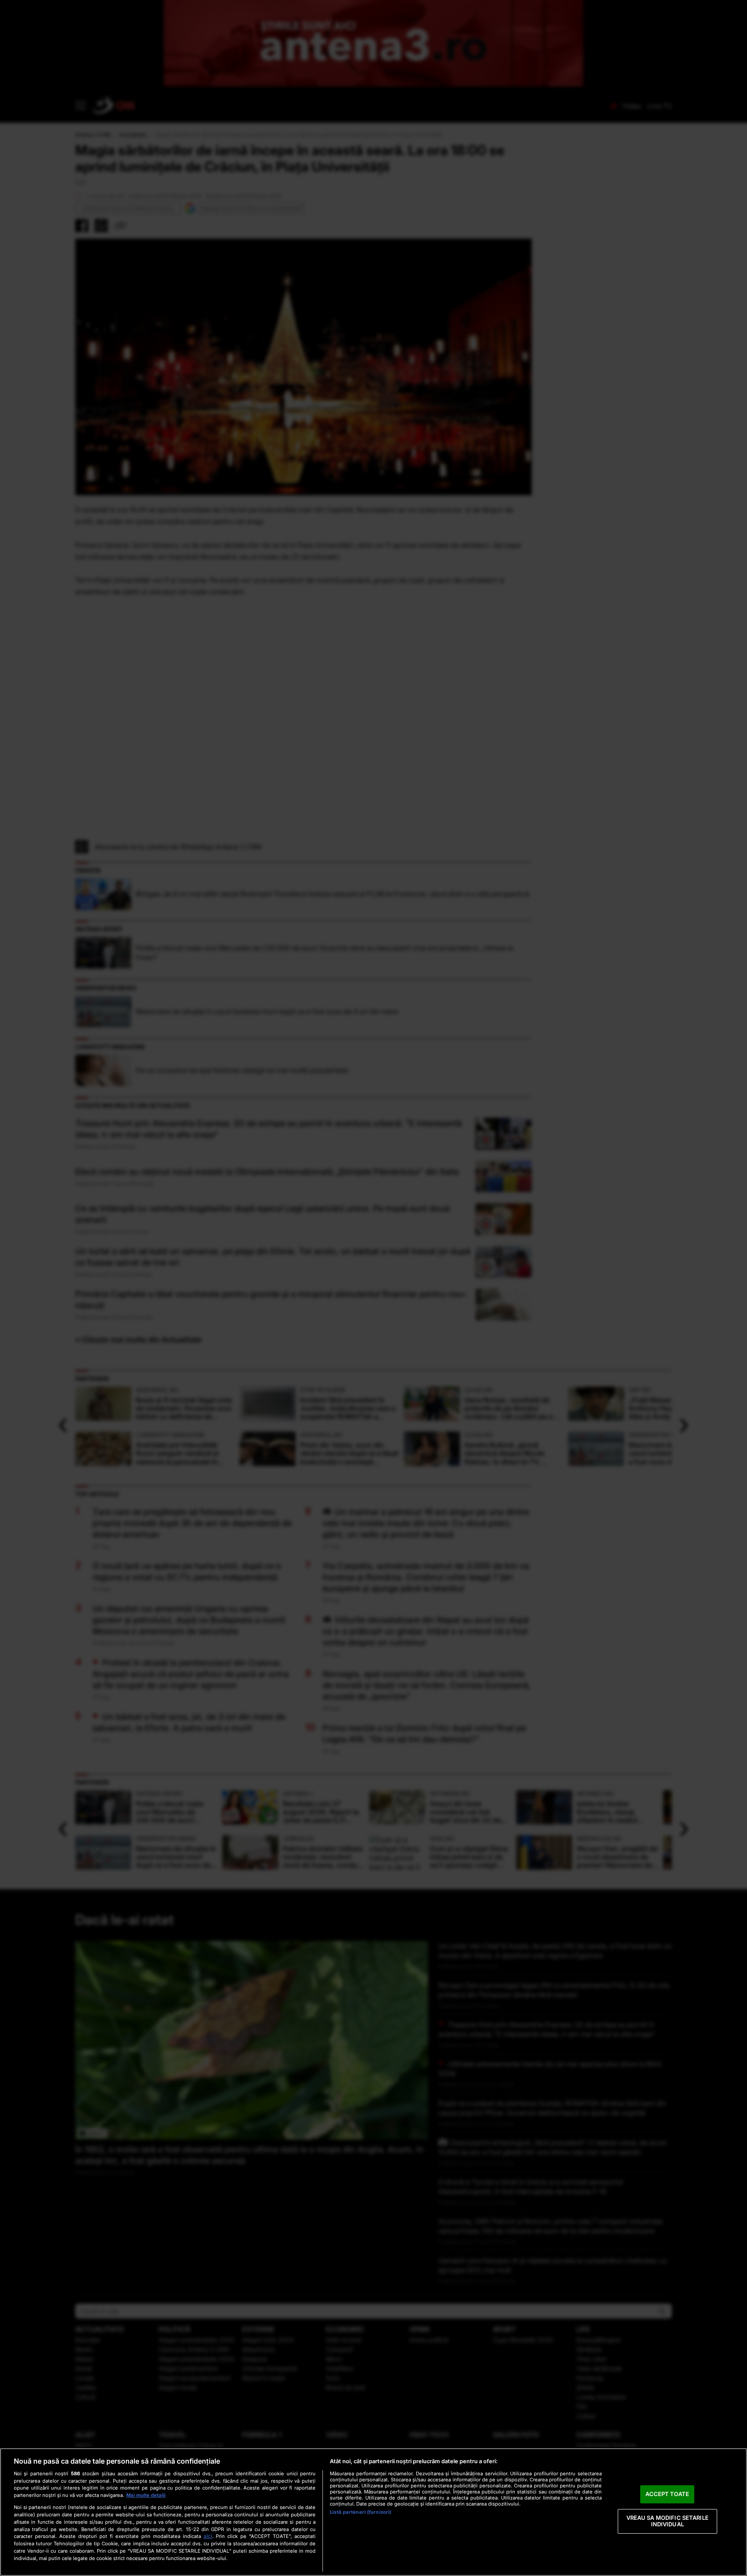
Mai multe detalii (146, 2495)
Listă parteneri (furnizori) (361, 2512)
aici (208, 2536)
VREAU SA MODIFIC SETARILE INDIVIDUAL (667, 2521)
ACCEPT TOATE (667, 2494)
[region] (373, 2512)
